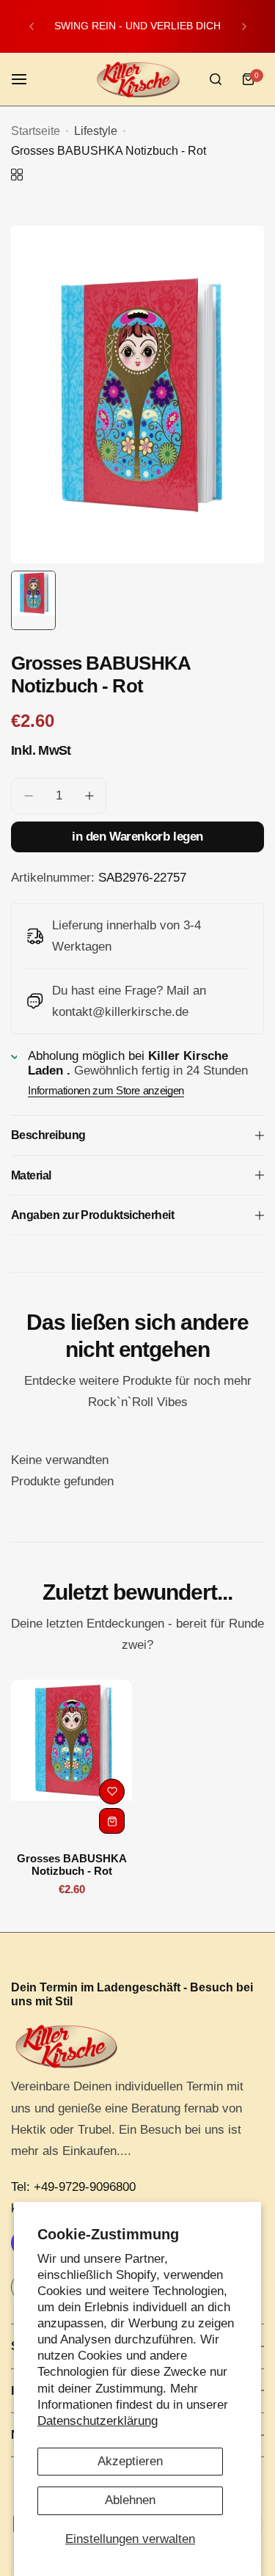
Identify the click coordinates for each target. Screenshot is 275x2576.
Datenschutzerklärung (98, 2421)
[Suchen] (216, 79)
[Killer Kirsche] (138, 80)
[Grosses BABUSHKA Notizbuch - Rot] (71, 1760)
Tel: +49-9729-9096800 (73, 2187)
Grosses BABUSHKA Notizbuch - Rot (72, 1865)
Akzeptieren (130, 2461)
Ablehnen (130, 2500)
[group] (137, 395)
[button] (32, 26)
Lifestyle (96, 131)
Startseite (36, 131)
